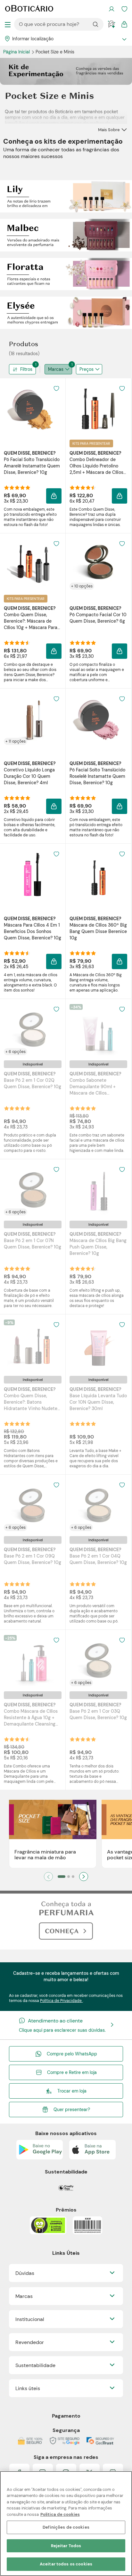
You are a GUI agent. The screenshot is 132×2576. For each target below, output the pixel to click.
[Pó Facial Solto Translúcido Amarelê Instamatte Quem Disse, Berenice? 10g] (33, 409)
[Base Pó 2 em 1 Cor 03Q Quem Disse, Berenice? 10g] (98, 1661)
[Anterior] (48, 1877)
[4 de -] (66, 274)
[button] (54, 496)
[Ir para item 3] (73, 1877)
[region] (66, 2524)
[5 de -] (66, 312)
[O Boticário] (29, 9)
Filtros (28, 368)
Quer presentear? (72, 2109)
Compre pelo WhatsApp (72, 2054)
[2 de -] (66, 196)
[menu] (8, 24)
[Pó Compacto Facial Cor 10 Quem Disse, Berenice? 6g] (98, 564)
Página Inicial (17, 52)
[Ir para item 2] (69, 1877)
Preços (87, 369)
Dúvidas (25, 2273)
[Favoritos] (124, 9)
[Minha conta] (111, 9)
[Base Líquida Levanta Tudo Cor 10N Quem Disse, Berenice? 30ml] (98, 1345)
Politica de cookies (60, 2514)
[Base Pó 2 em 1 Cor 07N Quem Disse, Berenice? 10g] (33, 1190)
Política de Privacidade (61, 2001)
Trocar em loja (72, 2091)
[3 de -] (66, 235)
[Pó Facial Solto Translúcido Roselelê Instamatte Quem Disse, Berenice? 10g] (98, 719)
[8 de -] (66, 1920)
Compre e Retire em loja (72, 2072)
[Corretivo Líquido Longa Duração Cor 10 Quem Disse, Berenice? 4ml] (33, 719)
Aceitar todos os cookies (66, 2564)
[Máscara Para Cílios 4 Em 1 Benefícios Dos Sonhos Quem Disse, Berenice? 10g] (33, 874)
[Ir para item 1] (62, 1877)
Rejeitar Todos (66, 2546)
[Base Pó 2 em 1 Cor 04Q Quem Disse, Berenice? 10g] (98, 1505)
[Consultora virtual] (111, 24)
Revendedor (30, 2342)
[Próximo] (84, 1877)
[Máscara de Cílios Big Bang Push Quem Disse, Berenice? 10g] (98, 1190)
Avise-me (33, 1114)
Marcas (60, 368)
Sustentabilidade (35, 2365)
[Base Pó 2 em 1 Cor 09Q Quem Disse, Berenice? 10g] (33, 1505)
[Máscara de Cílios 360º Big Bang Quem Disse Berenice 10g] (98, 874)
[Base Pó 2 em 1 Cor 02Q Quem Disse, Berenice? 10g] (33, 1030)
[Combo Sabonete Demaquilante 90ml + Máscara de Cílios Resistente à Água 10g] (98, 1030)
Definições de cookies (66, 2527)
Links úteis (28, 2388)
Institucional (30, 2319)
